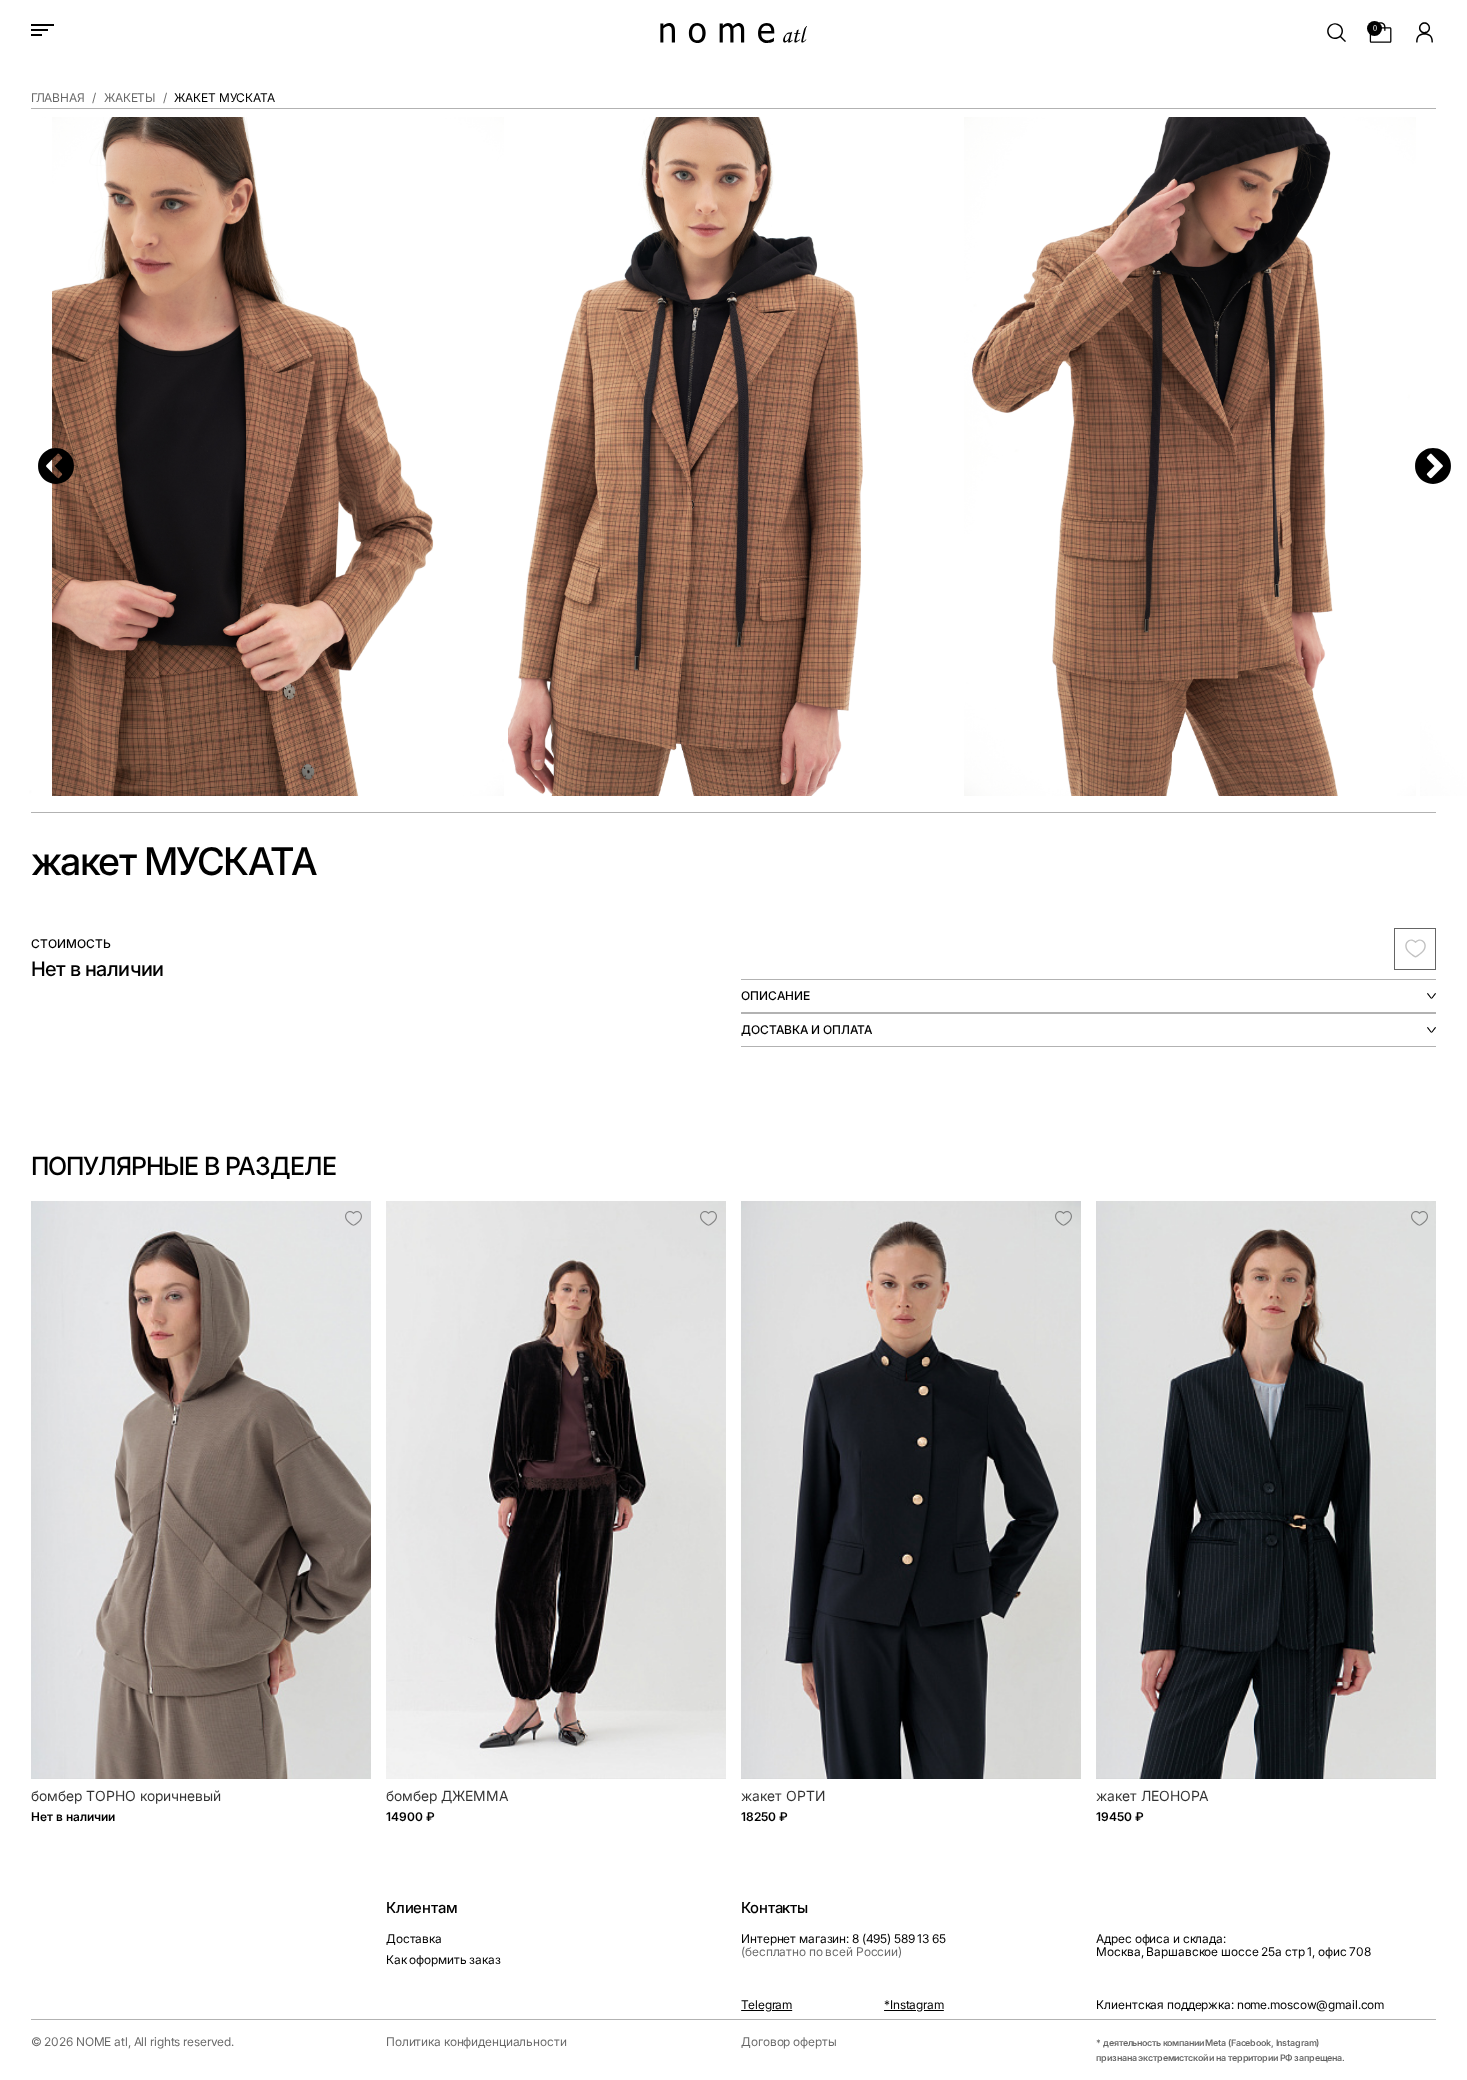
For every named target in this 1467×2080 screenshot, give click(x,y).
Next (1422, 457)
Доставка (414, 1938)
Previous (45, 457)
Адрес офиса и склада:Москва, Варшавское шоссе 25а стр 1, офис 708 (1233, 1945)
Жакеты (129, 97)
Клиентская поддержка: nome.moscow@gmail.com (1240, 2004)
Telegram (766, 2004)
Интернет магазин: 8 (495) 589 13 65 (843, 1945)
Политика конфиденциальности (476, 2041)
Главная (58, 97)
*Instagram (914, 2004)
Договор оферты (788, 2041)
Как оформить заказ (443, 1959)
